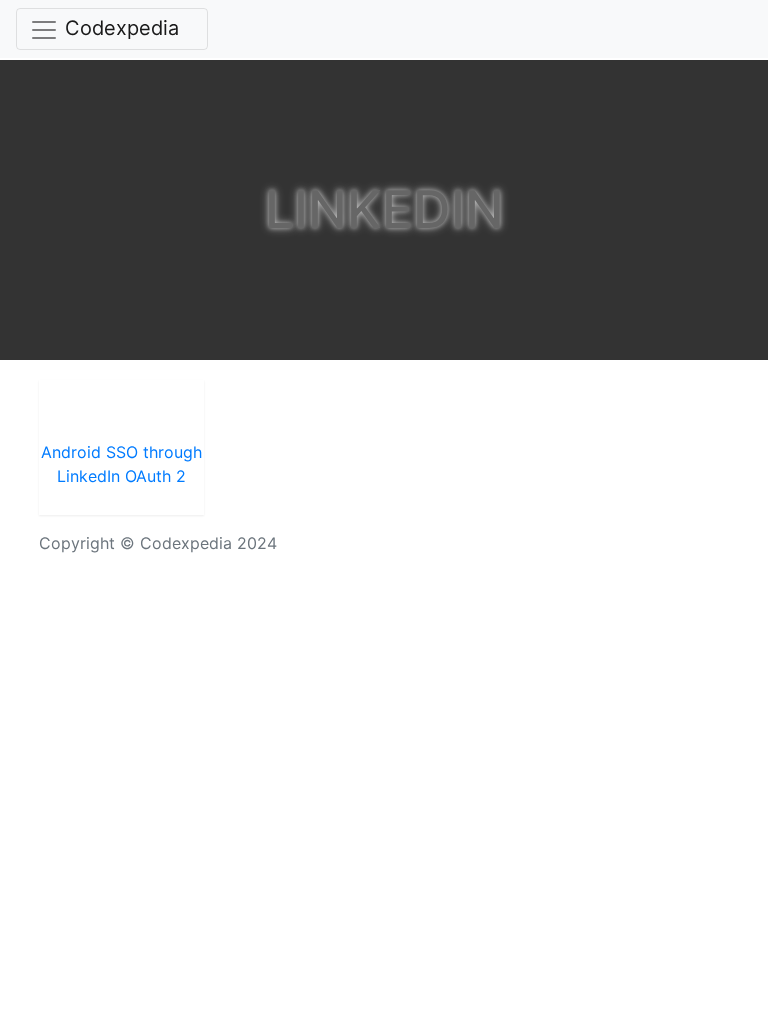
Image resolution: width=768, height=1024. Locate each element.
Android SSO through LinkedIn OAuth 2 (121, 464)
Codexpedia (122, 28)
